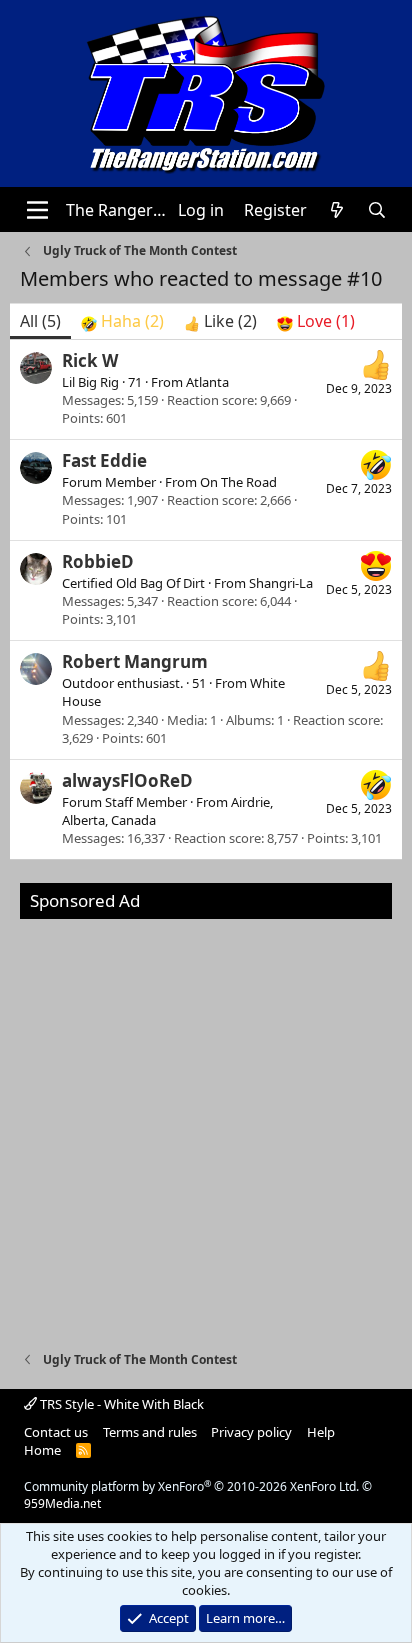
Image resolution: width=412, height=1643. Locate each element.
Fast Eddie (104, 460)
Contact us (56, 1432)
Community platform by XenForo (191, 1486)
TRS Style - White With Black (120, 1404)
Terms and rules (150, 1432)
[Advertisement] (206, 1125)
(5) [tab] (40, 321)
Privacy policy (251, 1432)
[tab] (122, 321)
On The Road (238, 482)
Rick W (90, 360)
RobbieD (98, 561)
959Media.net (62, 1503)
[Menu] (37, 210)
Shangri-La (281, 583)
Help (321, 1432)
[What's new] (337, 210)
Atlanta (207, 382)
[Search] (377, 210)
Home (42, 1450)
